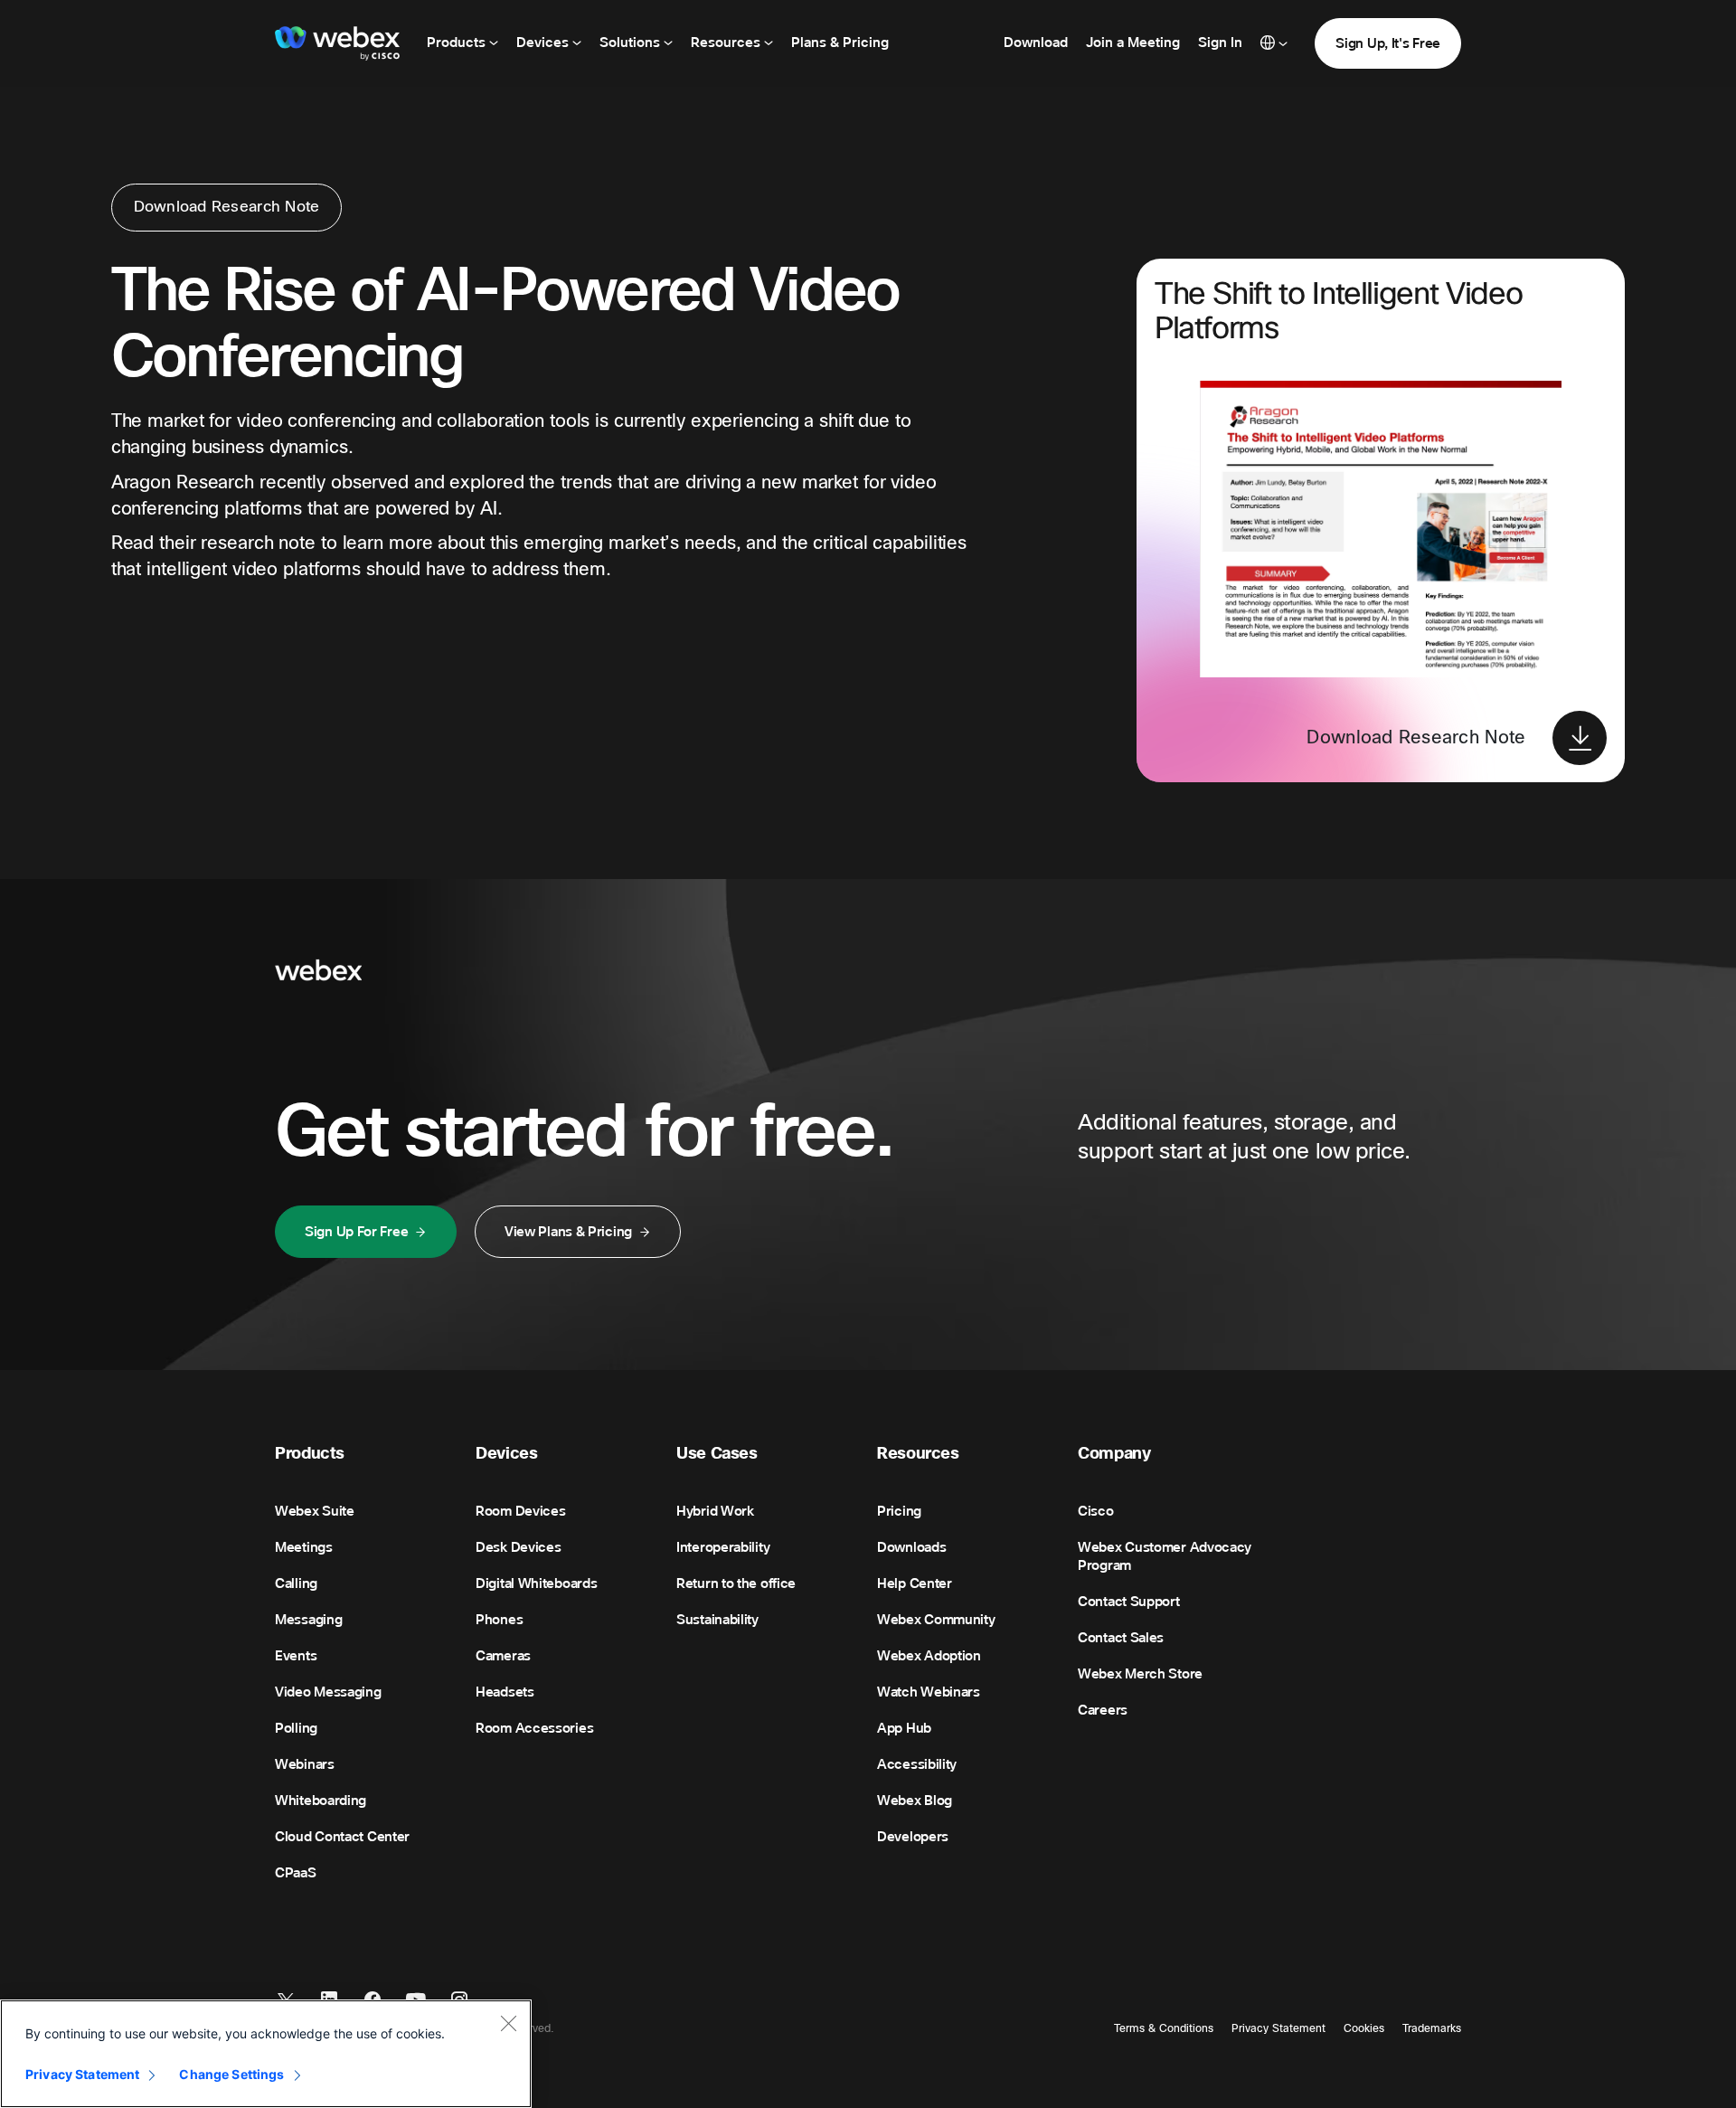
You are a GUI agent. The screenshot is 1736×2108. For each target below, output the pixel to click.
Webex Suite (315, 1511)
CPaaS (296, 1873)
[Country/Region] (1274, 43)
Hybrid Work (715, 1511)
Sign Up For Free (356, 1232)
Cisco (1096, 1511)
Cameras (503, 1656)
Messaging (308, 1620)
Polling (296, 1728)
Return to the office (736, 1583)
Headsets (505, 1692)
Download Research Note (227, 207)
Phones (499, 1620)
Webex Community (936, 1620)
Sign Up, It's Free (1388, 43)
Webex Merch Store (1140, 1674)
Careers (1103, 1710)
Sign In (1220, 43)
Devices (544, 43)
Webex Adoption (929, 1656)
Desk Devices (518, 1547)
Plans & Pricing (840, 43)
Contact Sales (1121, 1638)
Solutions (632, 43)
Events (296, 1656)
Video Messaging (328, 1692)
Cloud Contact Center (342, 1837)
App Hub (904, 1728)
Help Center (915, 1583)
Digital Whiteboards (536, 1583)
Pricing (899, 1511)
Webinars (305, 1764)
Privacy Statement (1278, 2028)
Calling (296, 1583)
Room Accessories (534, 1728)
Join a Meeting (1133, 43)
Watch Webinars (929, 1692)
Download (1036, 43)
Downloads (911, 1547)
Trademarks (1432, 2028)
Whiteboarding (321, 1801)
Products (458, 43)
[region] (266, 2054)
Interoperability (723, 1547)
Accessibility (917, 1764)
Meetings (304, 1547)
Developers (913, 1837)
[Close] (508, 2023)
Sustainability (717, 1620)
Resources (727, 43)
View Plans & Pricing (568, 1232)
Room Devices (520, 1511)
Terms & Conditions (1164, 2028)
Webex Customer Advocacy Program (1165, 1556)
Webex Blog (915, 1801)
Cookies (1364, 2028)
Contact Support (1129, 1602)
